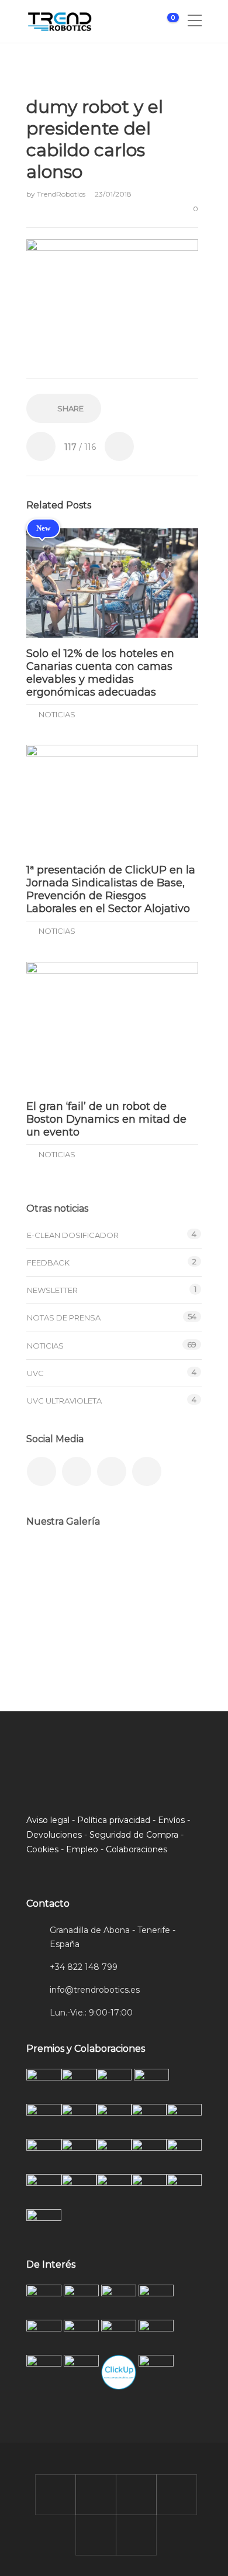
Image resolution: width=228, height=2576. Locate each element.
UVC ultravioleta (64, 1401)
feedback (48, 1263)
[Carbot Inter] (168, 1625)
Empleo (82, 1849)
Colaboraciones (137, 1849)
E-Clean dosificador (73, 1235)
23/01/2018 (113, 194)
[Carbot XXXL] (110, 1566)
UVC (35, 1373)
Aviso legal (48, 1820)
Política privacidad (114, 1820)
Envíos (171, 1820)
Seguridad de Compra (134, 1835)
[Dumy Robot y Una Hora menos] (168, 1566)
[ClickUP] (51, 1566)
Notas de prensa (64, 1318)
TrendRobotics (62, 194)
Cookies (42, 1849)
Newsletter (52, 1290)
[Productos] (110, 1625)
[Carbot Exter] (51, 1625)
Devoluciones (54, 1835)
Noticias (57, 714)
